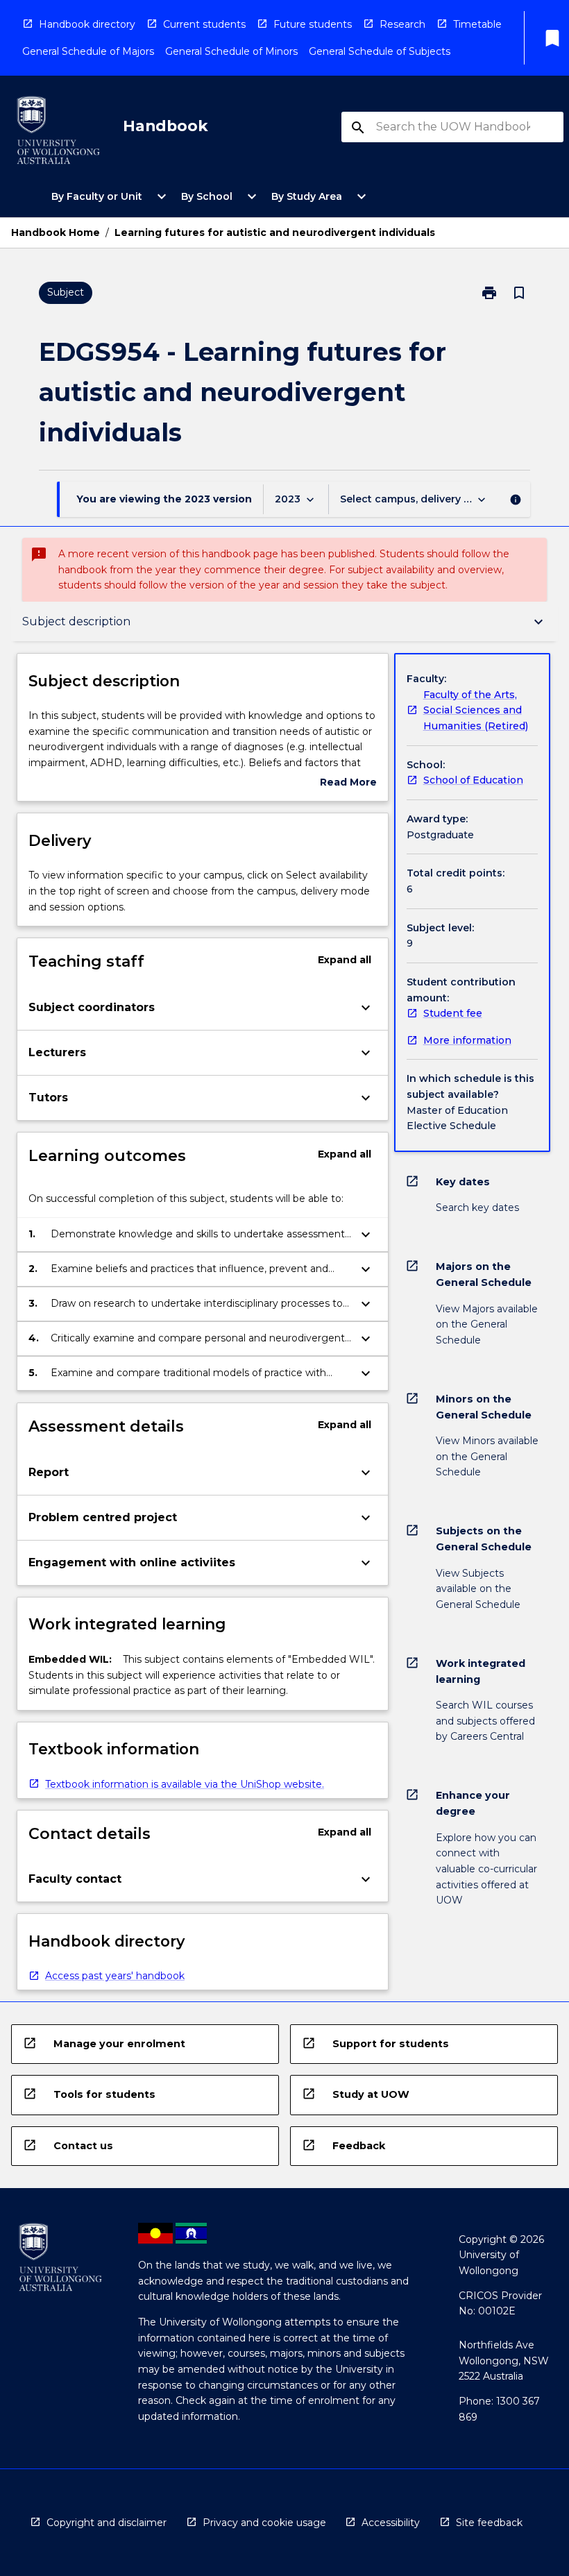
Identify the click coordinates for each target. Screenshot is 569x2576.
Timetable (477, 24)
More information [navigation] (467, 1040)
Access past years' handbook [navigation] (115, 1976)
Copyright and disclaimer (107, 2523)
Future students (313, 24)
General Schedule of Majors (88, 51)
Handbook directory (87, 24)
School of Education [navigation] (473, 780)
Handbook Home (56, 232)
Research (402, 24)
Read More (348, 783)
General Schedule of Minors (231, 51)
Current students (204, 24)
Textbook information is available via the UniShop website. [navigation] (185, 1784)
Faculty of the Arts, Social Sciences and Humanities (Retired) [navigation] (476, 710)
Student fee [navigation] (453, 1013)
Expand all (345, 960)
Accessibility (391, 2523)
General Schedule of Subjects (380, 51)
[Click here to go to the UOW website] (58, 133)
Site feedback (489, 2523)
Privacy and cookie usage (264, 2523)
